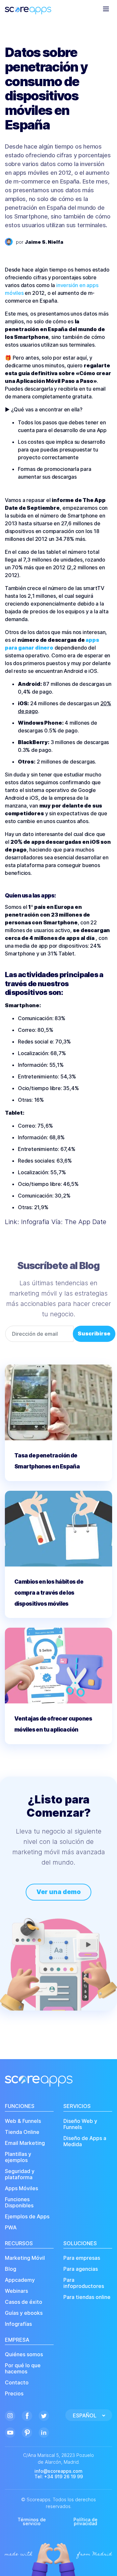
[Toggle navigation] (106, 9)
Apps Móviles (21, 2188)
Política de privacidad (85, 2521)
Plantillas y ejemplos (18, 2157)
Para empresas (82, 2258)
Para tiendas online (87, 2297)
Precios (14, 2394)
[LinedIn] (44, 2432)
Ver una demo (58, 1892)
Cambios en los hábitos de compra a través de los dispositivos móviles (49, 1593)
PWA (11, 2228)
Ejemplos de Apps (27, 2217)
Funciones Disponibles (19, 2202)
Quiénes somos (24, 2354)
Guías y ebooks (24, 2313)
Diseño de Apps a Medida (85, 2141)
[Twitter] (44, 2415)
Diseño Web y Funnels (80, 2124)
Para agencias (81, 2269)
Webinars (16, 2291)
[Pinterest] (27, 2432)
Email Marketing (25, 2143)
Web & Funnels (23, 2121)
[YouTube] (10, 2432)
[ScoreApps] (28, 8)
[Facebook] (27, 2415)
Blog (11, 2269)
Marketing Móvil (25, 2258)
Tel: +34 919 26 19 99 (59, 2477)
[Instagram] (10, 2415)
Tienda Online (22, 2132)
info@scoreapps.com (58, 2471)
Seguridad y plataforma (20, 2174)
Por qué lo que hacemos (23, 2369)
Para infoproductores (84, 2283)
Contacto (17, 2383)
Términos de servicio (32, 2521)
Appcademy (20, 2280)
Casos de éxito (24, 2302)
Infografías (18, 2324)
